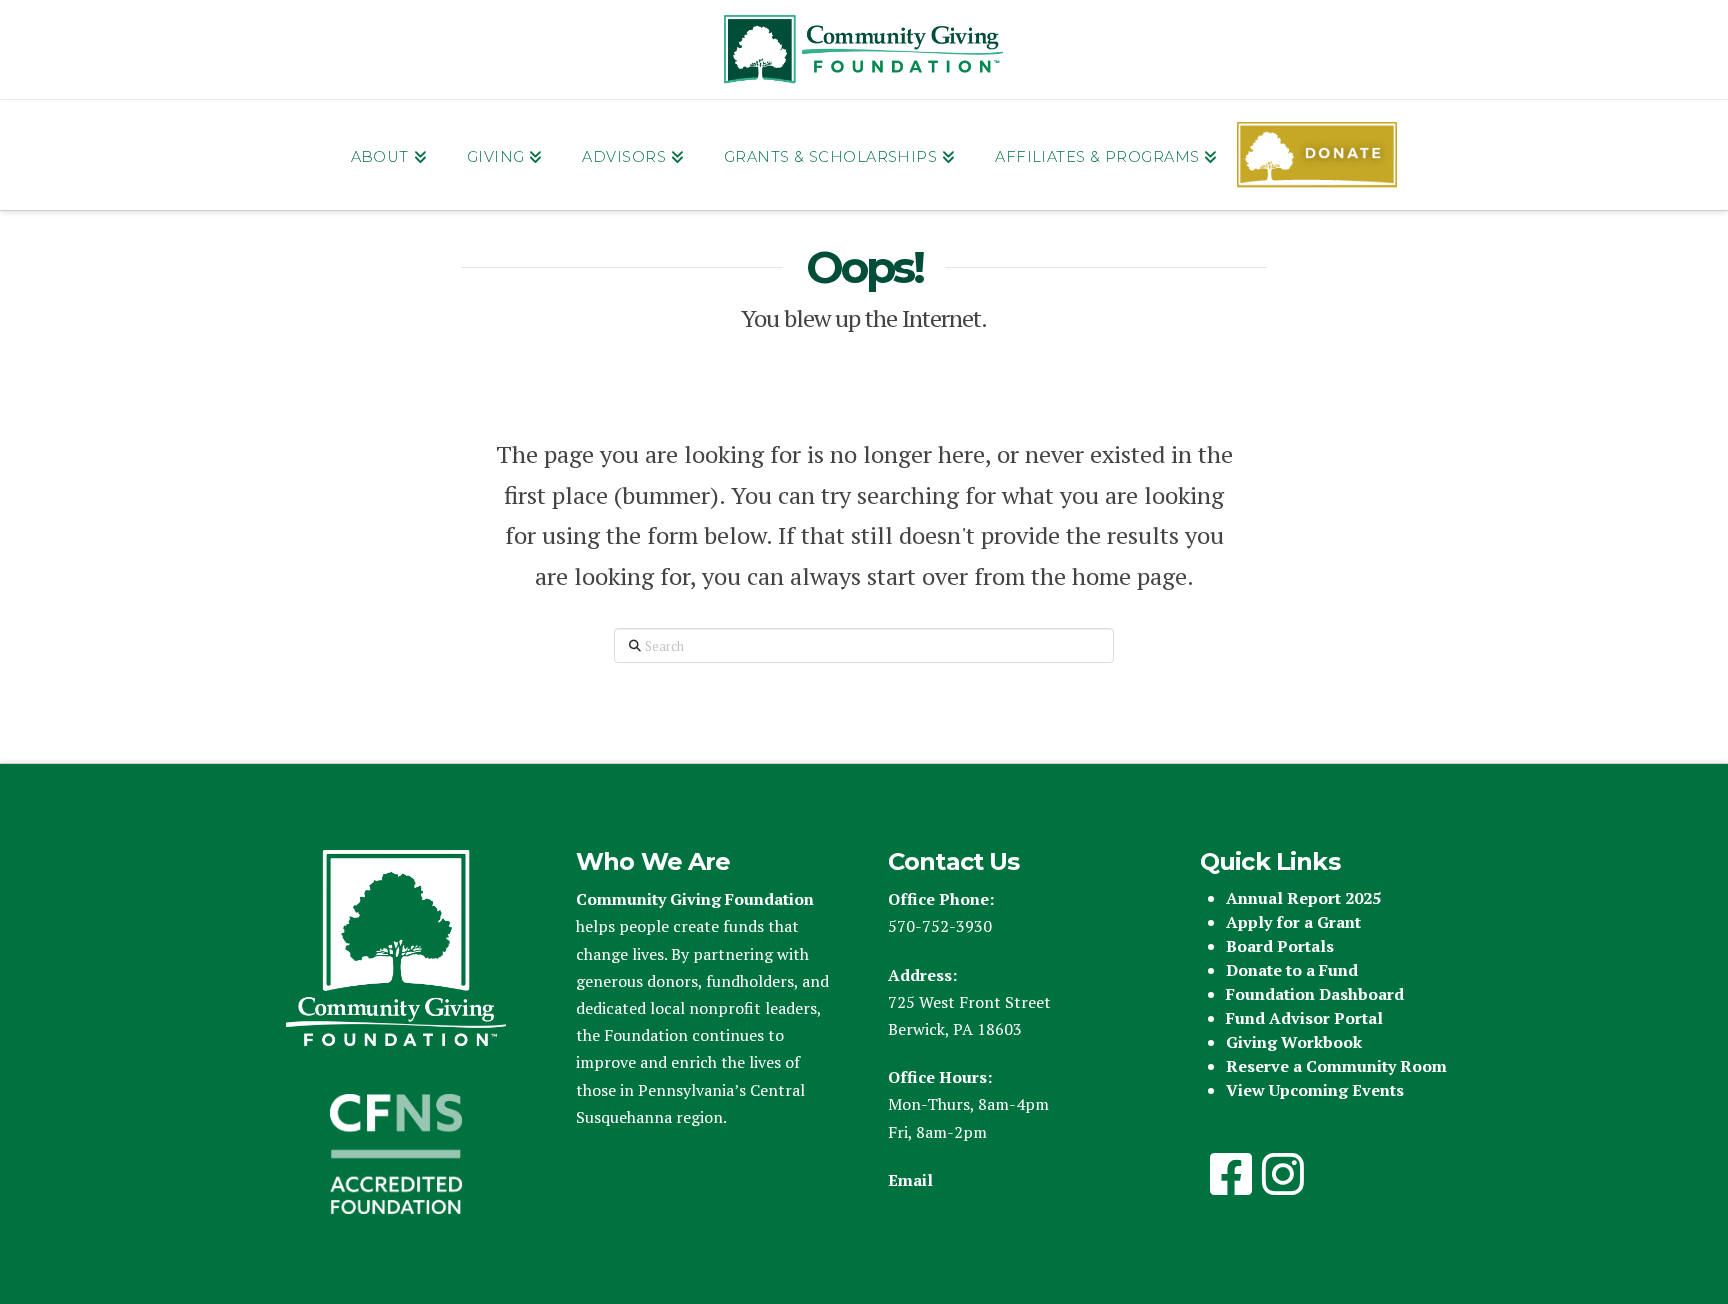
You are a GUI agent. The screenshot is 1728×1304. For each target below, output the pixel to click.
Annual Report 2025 (1303, 898)
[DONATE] (1317, 155)
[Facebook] (1231, 1174)
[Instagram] (1283, 1174)
